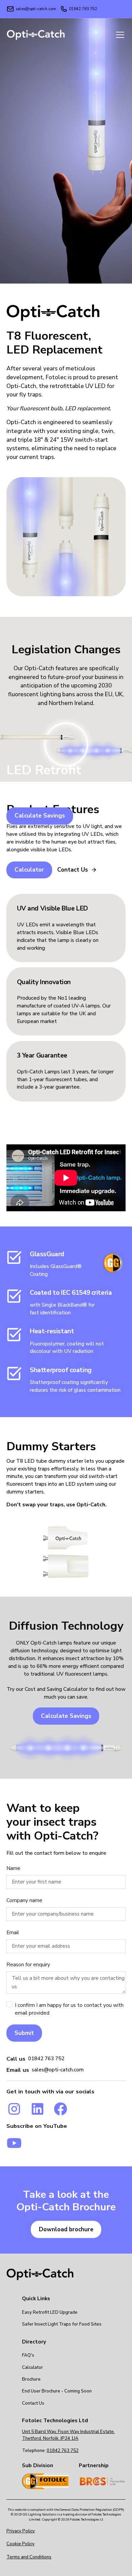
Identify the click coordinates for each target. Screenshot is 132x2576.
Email (13, 1933)
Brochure (31, 2379)
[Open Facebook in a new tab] (61, 2109)
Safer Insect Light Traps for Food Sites (62, 2324)
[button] (119, 35)
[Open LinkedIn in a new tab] (38, 2109)
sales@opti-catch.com (58, 2070)
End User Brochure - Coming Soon (57, 2391)
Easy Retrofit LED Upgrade (50, 2312)
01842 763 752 (46, 2059)
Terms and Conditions (29, 2557)
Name (13, 1868)
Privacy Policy (21, 2531)
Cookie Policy (20, 2544)
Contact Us (33, 2403)
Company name (24, 1900)
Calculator (32, 2367)
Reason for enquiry (28, 1965)
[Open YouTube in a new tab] (14, 2143)
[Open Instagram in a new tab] (14, 2109)
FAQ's (28, 2355)
